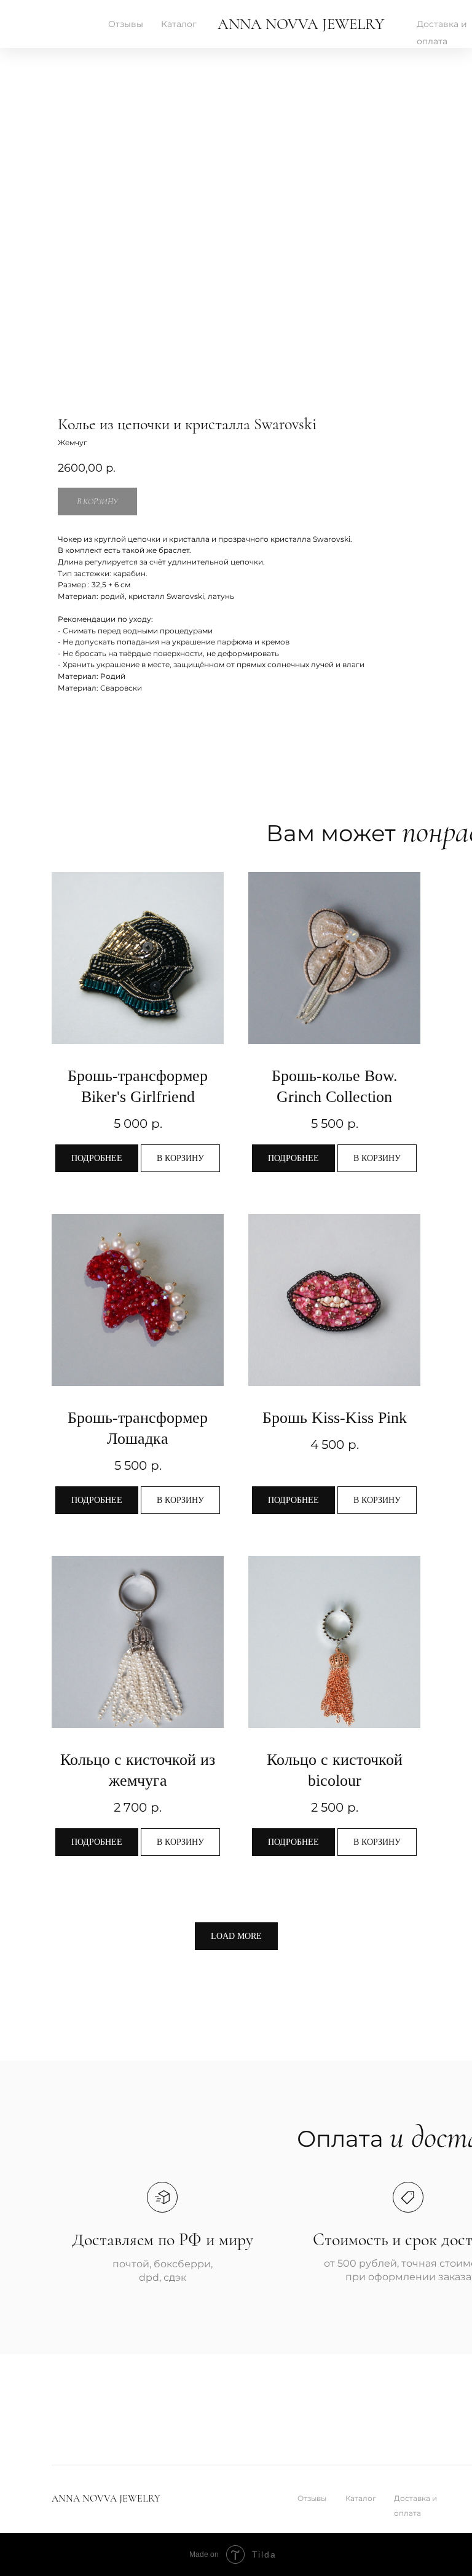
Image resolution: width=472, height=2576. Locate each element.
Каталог (179, 24)
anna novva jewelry (301, 24)
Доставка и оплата (415, 2506)
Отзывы (126, 24)
